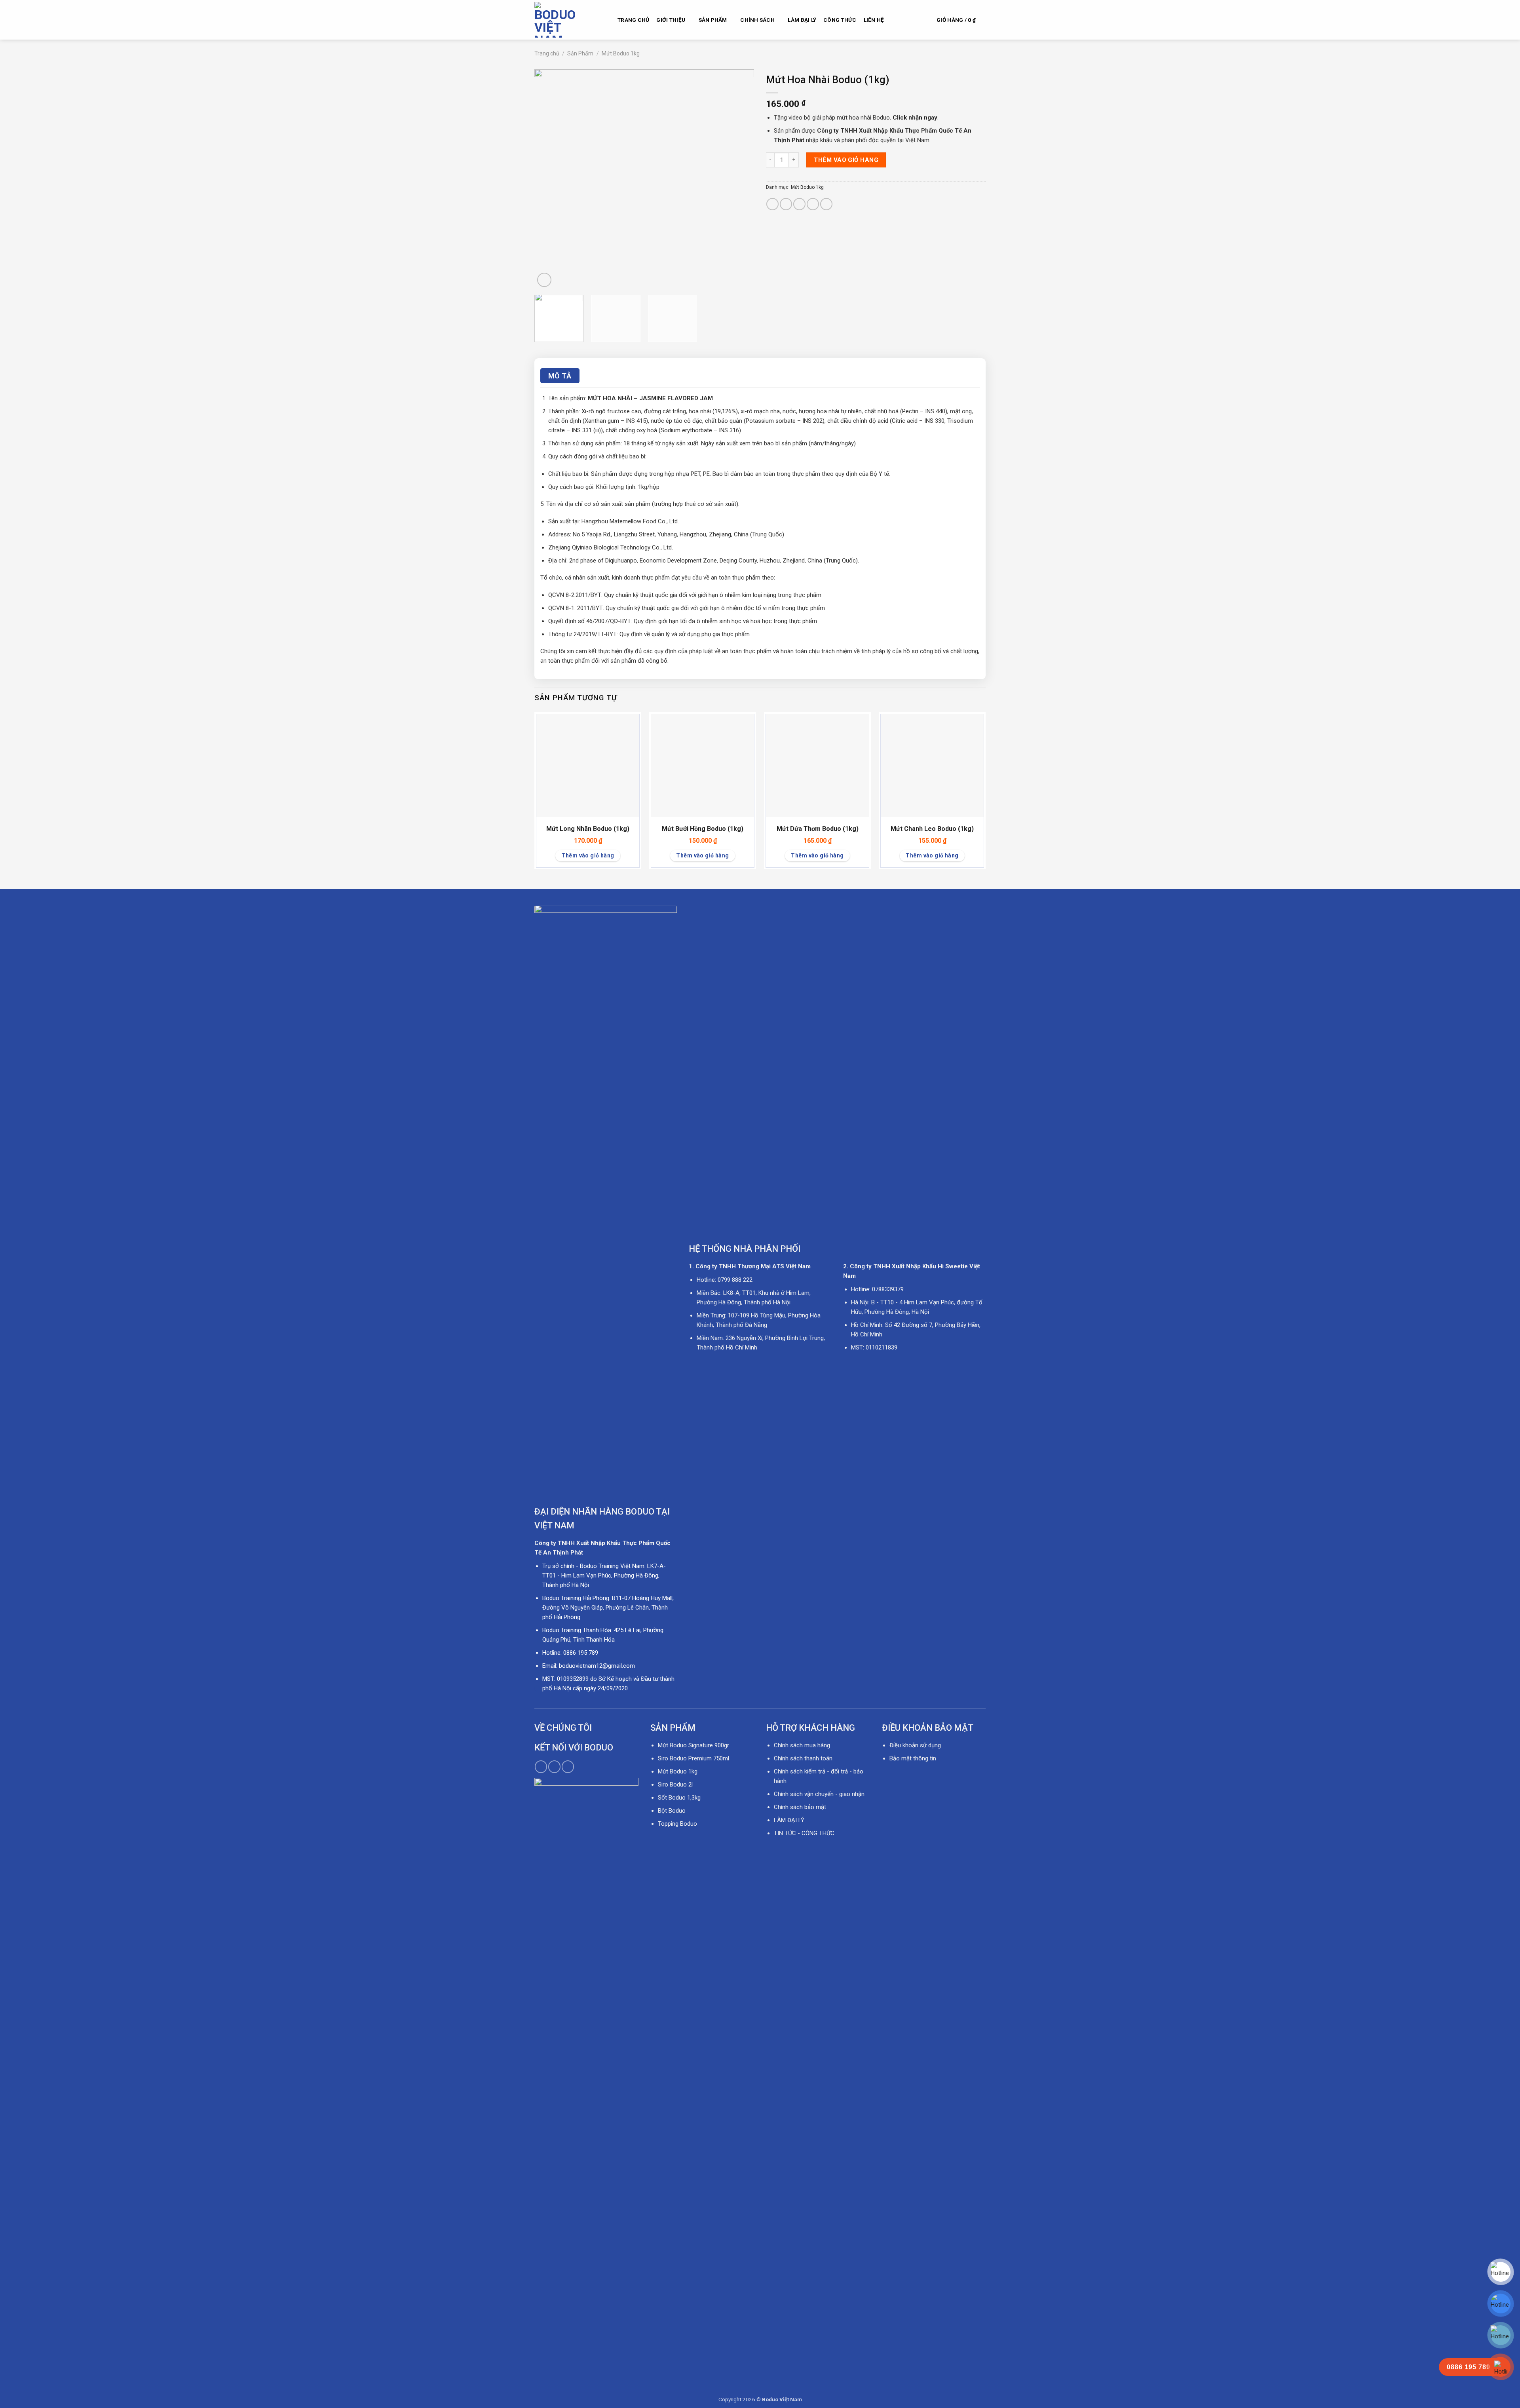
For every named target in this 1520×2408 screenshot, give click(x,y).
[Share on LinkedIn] (826, 204)
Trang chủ (633, 20)
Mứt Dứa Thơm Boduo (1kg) (818, 829)
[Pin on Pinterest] (813, 204)
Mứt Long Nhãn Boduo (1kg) (588, 829)
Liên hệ (874, 20)
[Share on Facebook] (772, 204)
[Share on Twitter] (786, 204)
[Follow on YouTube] (568, 1767)
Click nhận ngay (915, 118)
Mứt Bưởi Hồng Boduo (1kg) (703, 829)
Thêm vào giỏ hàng (846, 160)
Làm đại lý (802, 20)
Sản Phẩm (713, 20)
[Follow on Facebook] (541, 1767)
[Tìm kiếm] (920, 20)
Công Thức (840, 20)
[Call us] (554, 1767)
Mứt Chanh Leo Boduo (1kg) (932, 829)
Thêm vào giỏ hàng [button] (588, 855)
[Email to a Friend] (799, 204)
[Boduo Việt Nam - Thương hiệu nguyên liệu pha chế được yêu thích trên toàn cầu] (570, 20)
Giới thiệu (671, 20)
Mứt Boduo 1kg (621, 53)
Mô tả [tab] (560, 376)
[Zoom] (544, 280)
